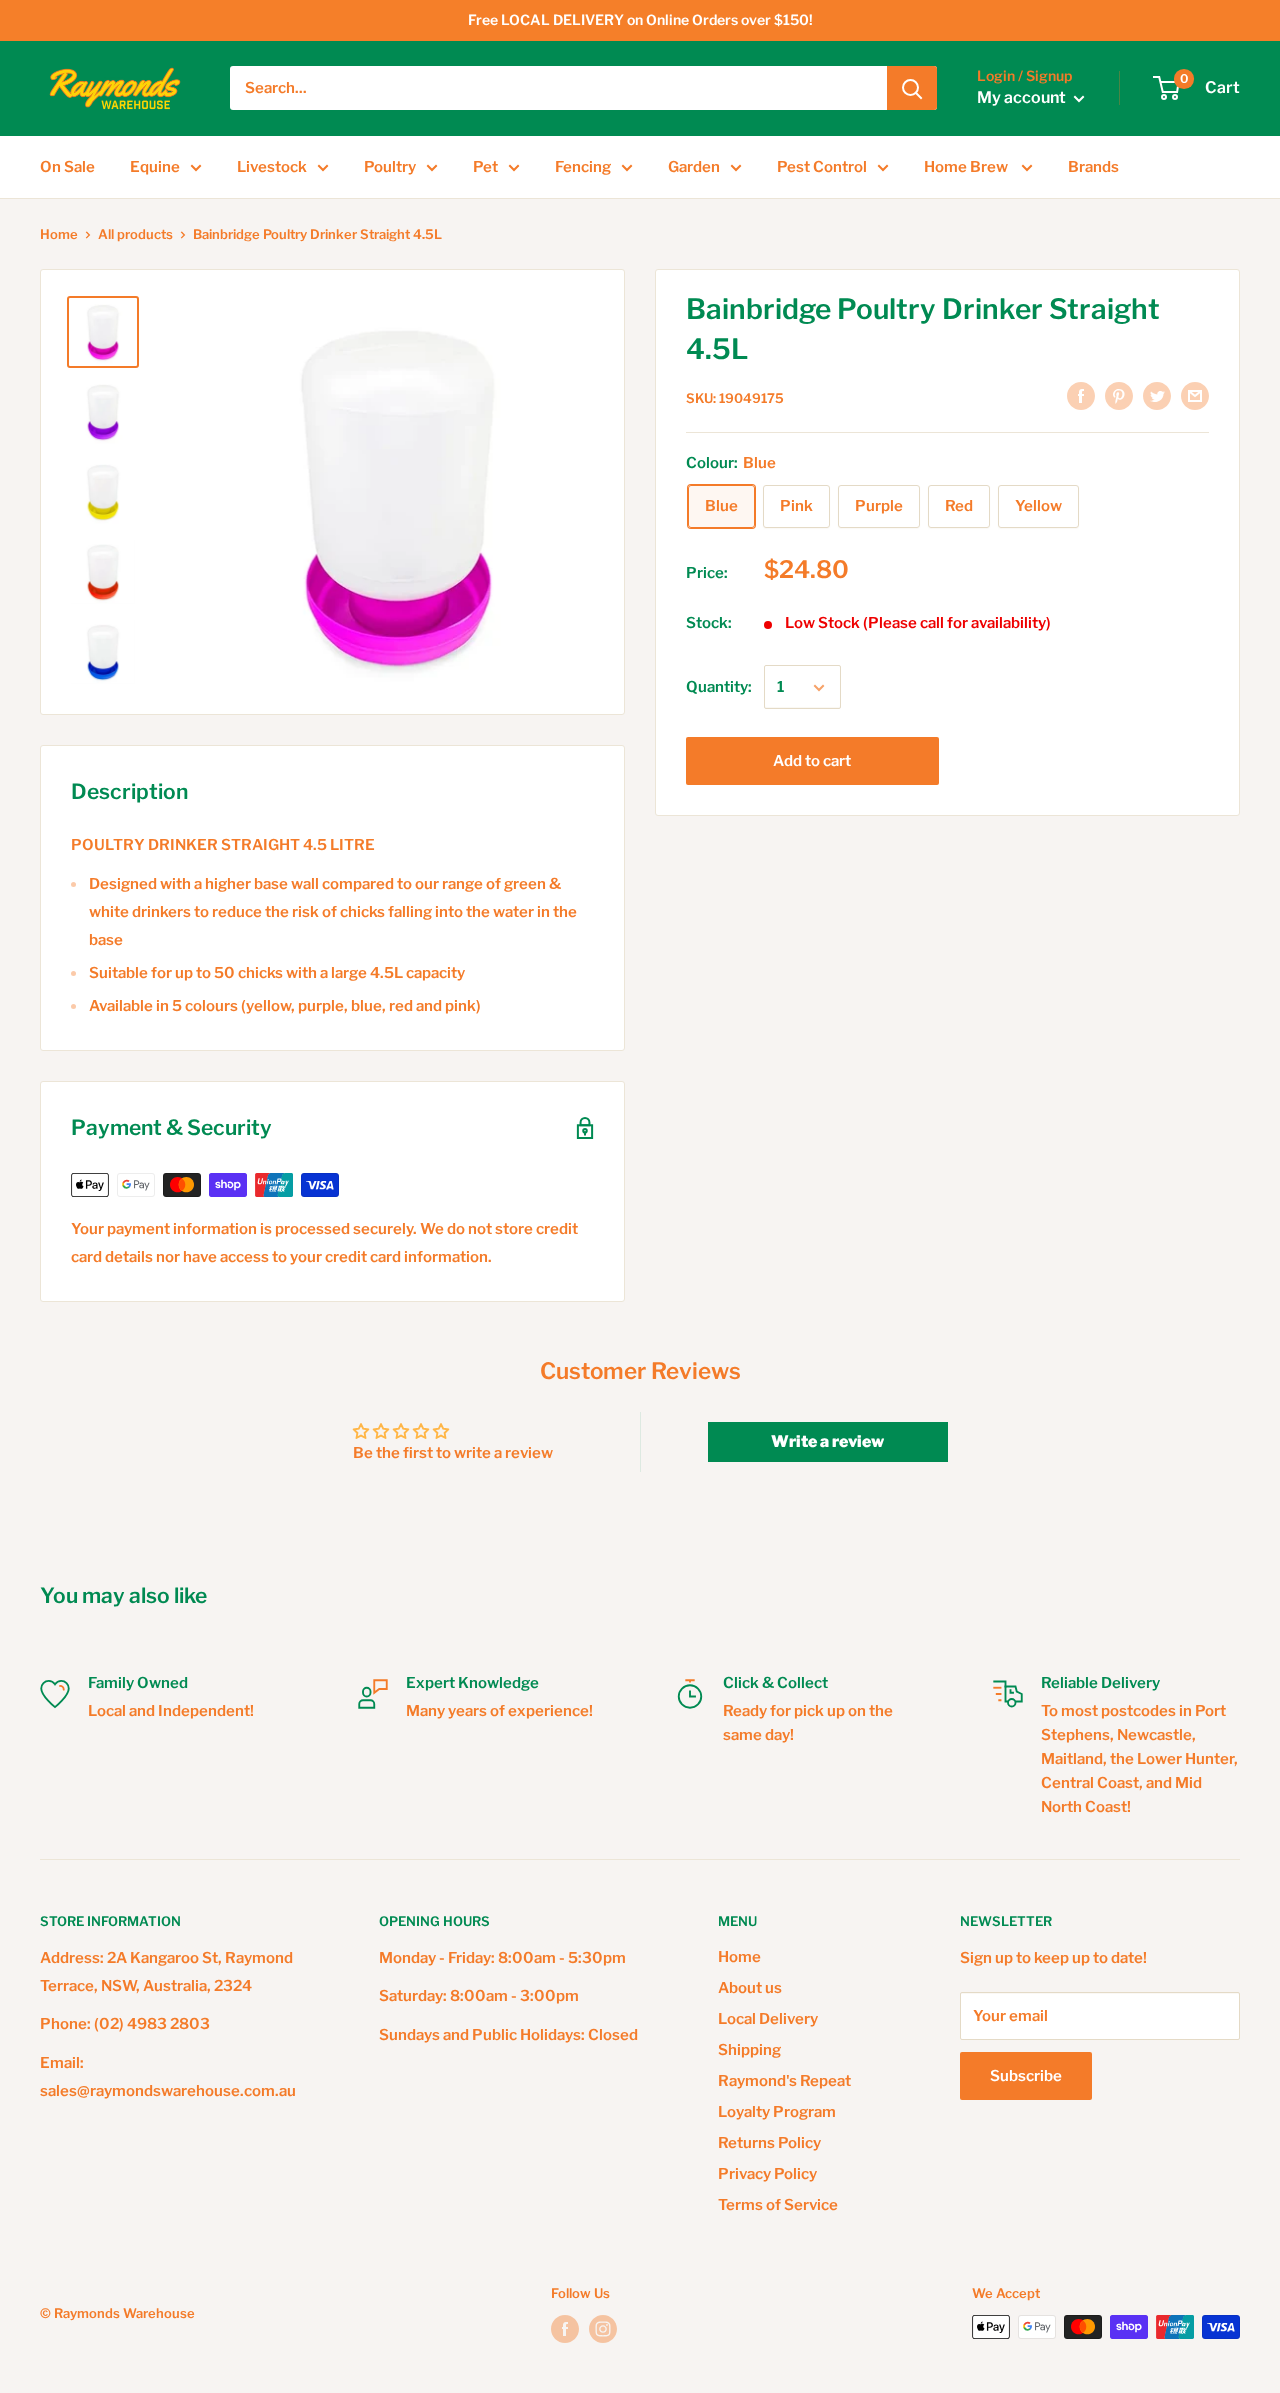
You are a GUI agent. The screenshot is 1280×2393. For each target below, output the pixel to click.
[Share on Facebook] (1081, 395)
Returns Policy (769, 2143)
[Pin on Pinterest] (1119, 395)
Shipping (749, 2050)
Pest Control (822, 167)
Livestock (272, 167)
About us (750, 1988)
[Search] (912, 88)
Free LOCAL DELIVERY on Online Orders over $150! (640, 19)
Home (59, 234)
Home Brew (967, 167)
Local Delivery (768, 2019)
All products (135, 234)
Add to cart (812, 762)
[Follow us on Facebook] (565, 2329)
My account (1023, 98)
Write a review (827, 1441)
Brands (1093, 167)
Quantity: (719, 688)
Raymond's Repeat (784, 2081)
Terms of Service (778, 2205)
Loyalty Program (777, 2112)
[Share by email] (1195, 395)
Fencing (583, 167)
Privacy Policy (767, 2174)
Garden (694, 167)
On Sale (67, 167)
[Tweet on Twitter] (1157, 395)
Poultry (390, 167)
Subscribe (1026, 2076)
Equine (155, 167)
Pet (485, 167)
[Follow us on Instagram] (603, 2329)
